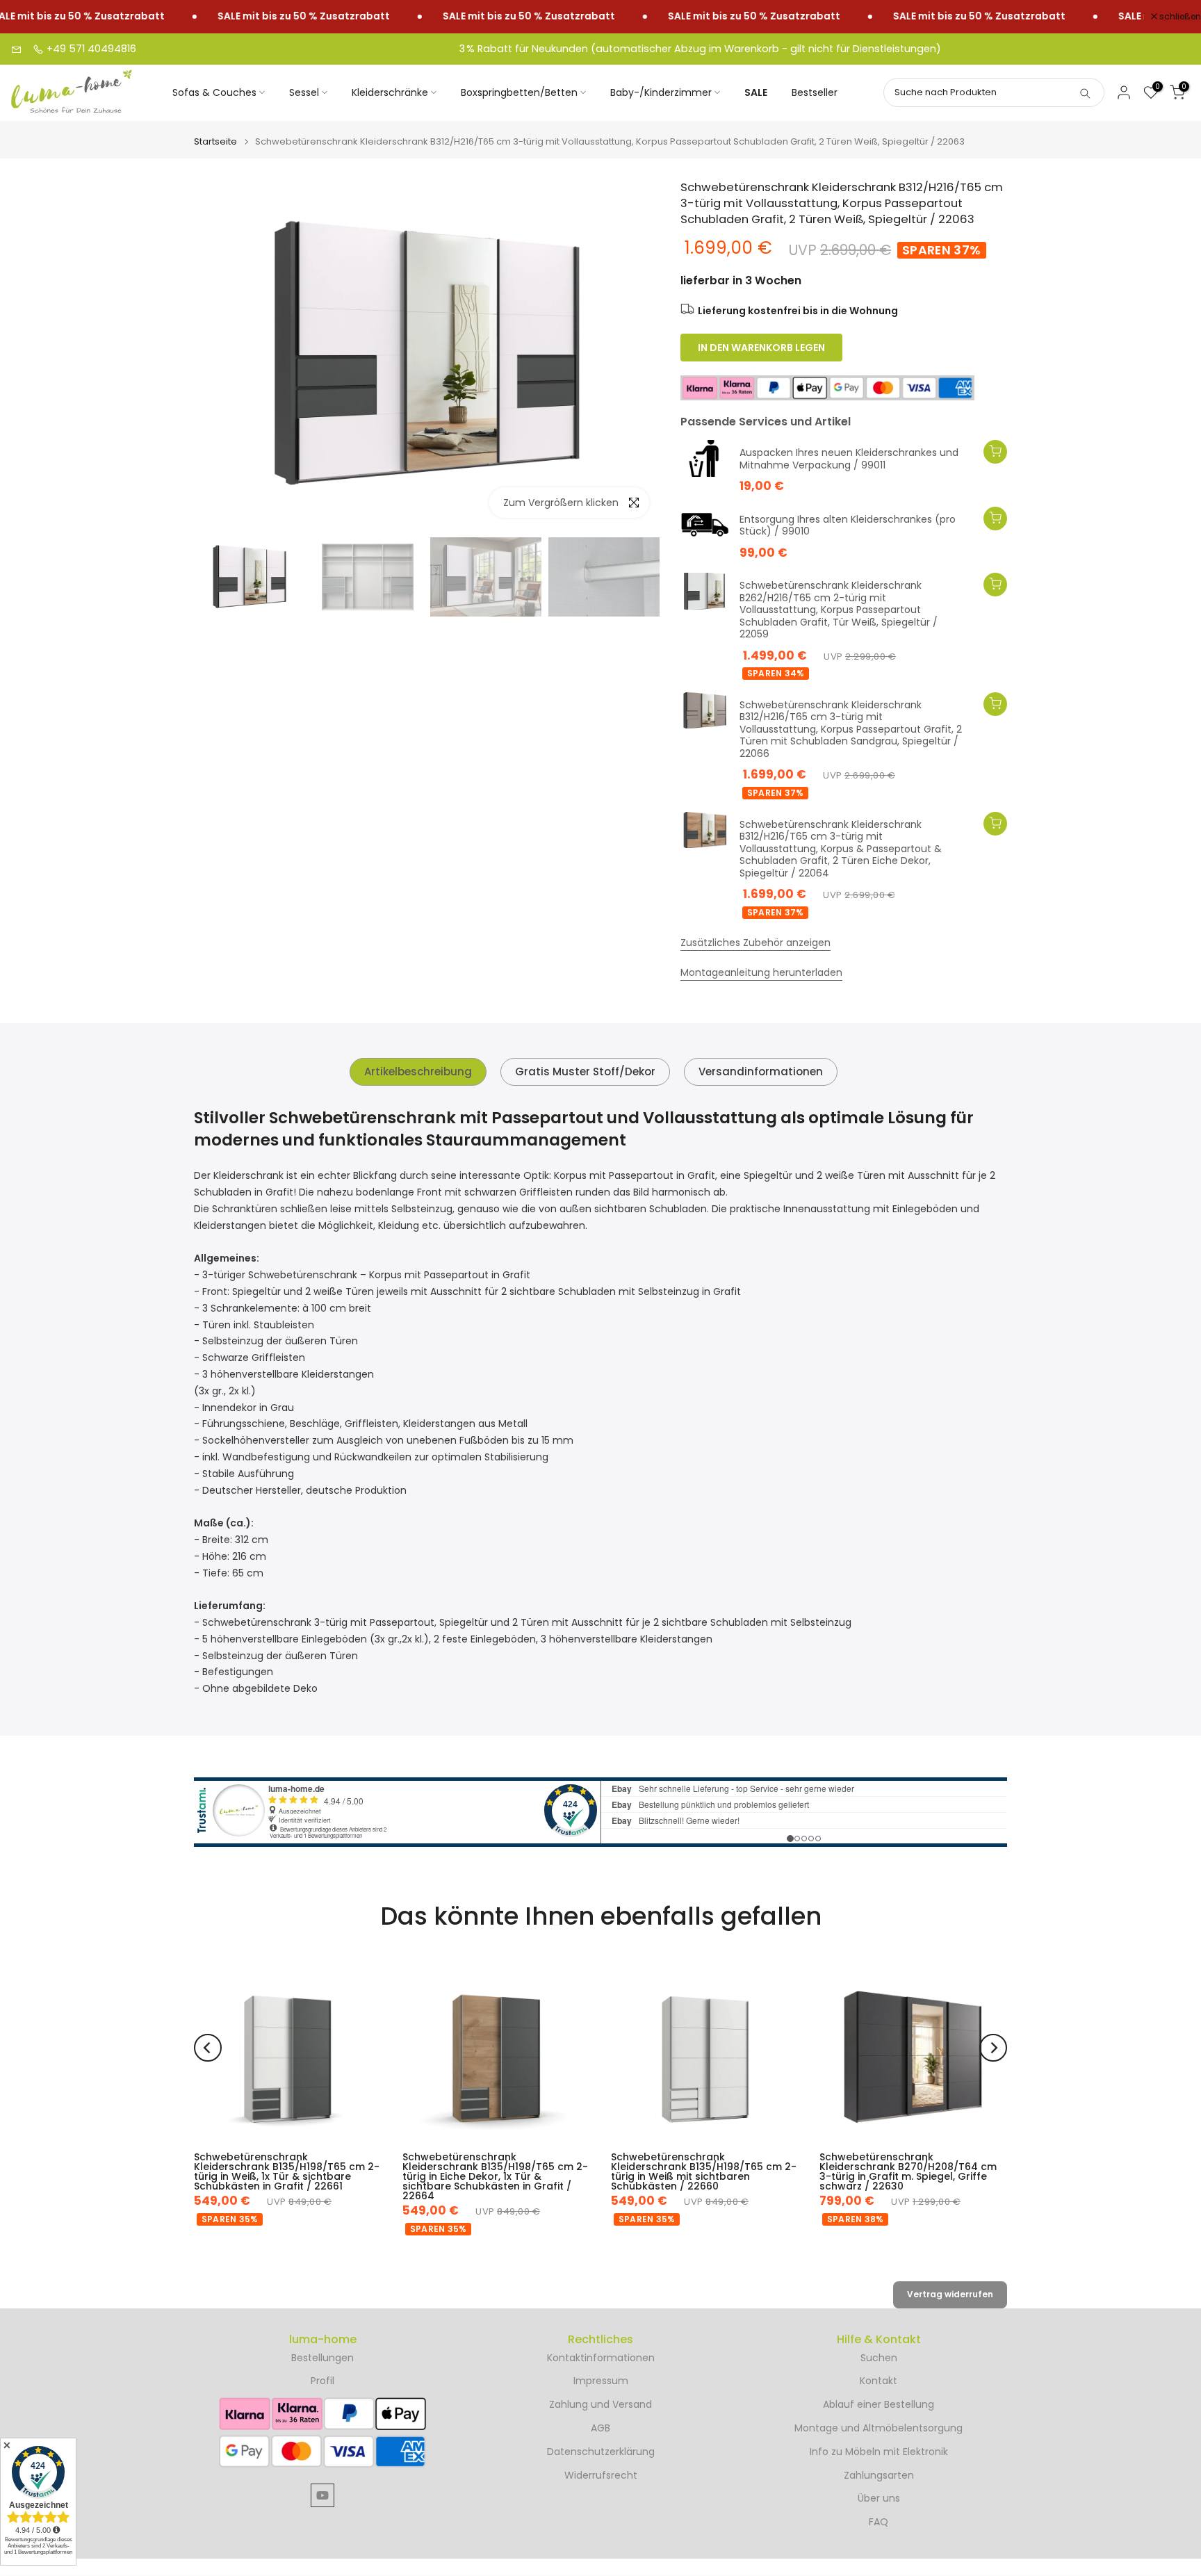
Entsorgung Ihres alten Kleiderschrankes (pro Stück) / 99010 (848, 526)
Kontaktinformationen (601, 2358)
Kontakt (879, 2381)
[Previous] (208, 2048)
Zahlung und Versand (600, 2405)
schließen (1179, 17)
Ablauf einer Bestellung (879, 2405)
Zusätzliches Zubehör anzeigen (755, 943)
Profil (322, 2381)
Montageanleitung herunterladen (761, 972)
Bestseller (815, 92)
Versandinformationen (761, 1071)
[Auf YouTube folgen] (322, 2495)
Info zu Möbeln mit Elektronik (879, 2452)
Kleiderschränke (390, 92)
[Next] (993, 2048)
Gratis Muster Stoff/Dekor (585, 1071)
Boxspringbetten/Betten (519, 92)
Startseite (215, 141)
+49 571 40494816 (90, 49)
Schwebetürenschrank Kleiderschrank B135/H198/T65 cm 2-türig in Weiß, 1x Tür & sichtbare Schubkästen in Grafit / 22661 (287, 2171)
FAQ (879, 2522)
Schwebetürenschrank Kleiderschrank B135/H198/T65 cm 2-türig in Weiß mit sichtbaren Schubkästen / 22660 (704, 2171)
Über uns (879, 2498)
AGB (600, 2428)
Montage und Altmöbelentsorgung (879, 2428)
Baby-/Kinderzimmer (661, 92)
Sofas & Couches (214, 92)
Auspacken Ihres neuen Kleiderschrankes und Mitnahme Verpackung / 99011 (849, 459)
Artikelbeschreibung (418, 1071)
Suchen (879, 2358)
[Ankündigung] (270, 17)
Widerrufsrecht (601, 2476)
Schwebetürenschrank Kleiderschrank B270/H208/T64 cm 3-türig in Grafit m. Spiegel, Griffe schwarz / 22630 (908, 2171)
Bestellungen (322, 2358)
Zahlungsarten (879, 2476)
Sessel (304, 92)
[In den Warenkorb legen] (995, 452)
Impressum (601, 2381)
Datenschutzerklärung (601, 2452)
